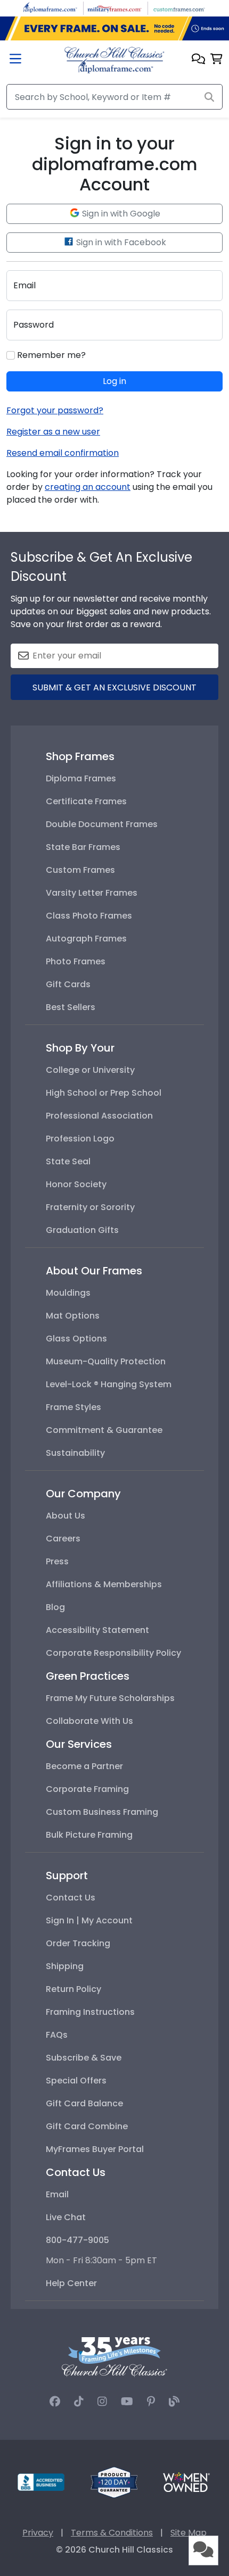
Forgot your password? (55, 410)
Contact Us (71, 1898)
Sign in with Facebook (120, 242)
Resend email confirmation (63, 453)
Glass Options (76, 1339)
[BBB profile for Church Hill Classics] (41, 2482)
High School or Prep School (104, 1093)
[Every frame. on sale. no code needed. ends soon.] (114, 29)
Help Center (71, 2283)
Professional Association (99, 1116)
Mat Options (73, 1316)
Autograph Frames (86, 939)
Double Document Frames (102, 824)
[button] (198, 60)
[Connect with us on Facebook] (55, 2402)
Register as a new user (53, 432)
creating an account (88, 487)
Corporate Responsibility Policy (113, 1653)
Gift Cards (68, 984)
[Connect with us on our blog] (174, 2402)
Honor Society (76, 1184)
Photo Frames (76, 961)
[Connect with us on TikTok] (79, 2402)
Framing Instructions (90, 2012)
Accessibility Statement (97, 1630)
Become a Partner (84, 1766)
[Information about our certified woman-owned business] (186, 2482)
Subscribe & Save (84, 2058)
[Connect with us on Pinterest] (151, 2402)
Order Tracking (78, 1943)
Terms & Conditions (112, 2533)
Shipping (65, 1966)
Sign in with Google (120, 214)
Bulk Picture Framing (89, 1835)
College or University (90, 1070)
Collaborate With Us (89, 1721)
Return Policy (73, 1989)
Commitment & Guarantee (104, 1430)
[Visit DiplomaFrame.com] (50, 8)
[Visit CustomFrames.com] (179, 8)
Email (57, 2194)
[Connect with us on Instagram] (102, 2402)
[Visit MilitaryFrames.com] (114, 8)
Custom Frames (80, 870)
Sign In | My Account (89, 1920)
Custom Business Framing (102, 1812)
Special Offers (76, 2081)
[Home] (114, 59)
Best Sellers (71, 1007)
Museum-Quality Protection (106, 1361)
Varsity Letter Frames (92, 893)
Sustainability (75, 1453)
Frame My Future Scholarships (110, 1698)
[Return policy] (114, 2482)
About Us (66, 1516)
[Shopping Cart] (216, 60)
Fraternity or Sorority (90, 1207)
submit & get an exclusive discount (114, 687)
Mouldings (68, 1293)
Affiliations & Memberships (104, 1584)
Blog (55, 1607)
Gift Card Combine (87, 2126)
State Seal (68, 1161)
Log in (114, 381)
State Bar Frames (83, 847)
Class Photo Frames (89, 916)
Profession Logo (80, 1139)
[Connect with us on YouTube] (127, 2402)
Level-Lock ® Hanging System (109, 1384)
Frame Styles (73, 1407)
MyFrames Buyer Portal (95, 2149)
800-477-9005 (77, 2240)
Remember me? (50, 355)
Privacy (38, 2533)
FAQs (57, 2035)
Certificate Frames (86, 801)
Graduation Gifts (82, 1230)
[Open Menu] (15, 60)
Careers (63, 1539)
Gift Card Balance (84, 2103)
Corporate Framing (87, 1789)
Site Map (189, 2533)
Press (57, 1561)
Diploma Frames (81, 778)
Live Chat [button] (66, 2217)
